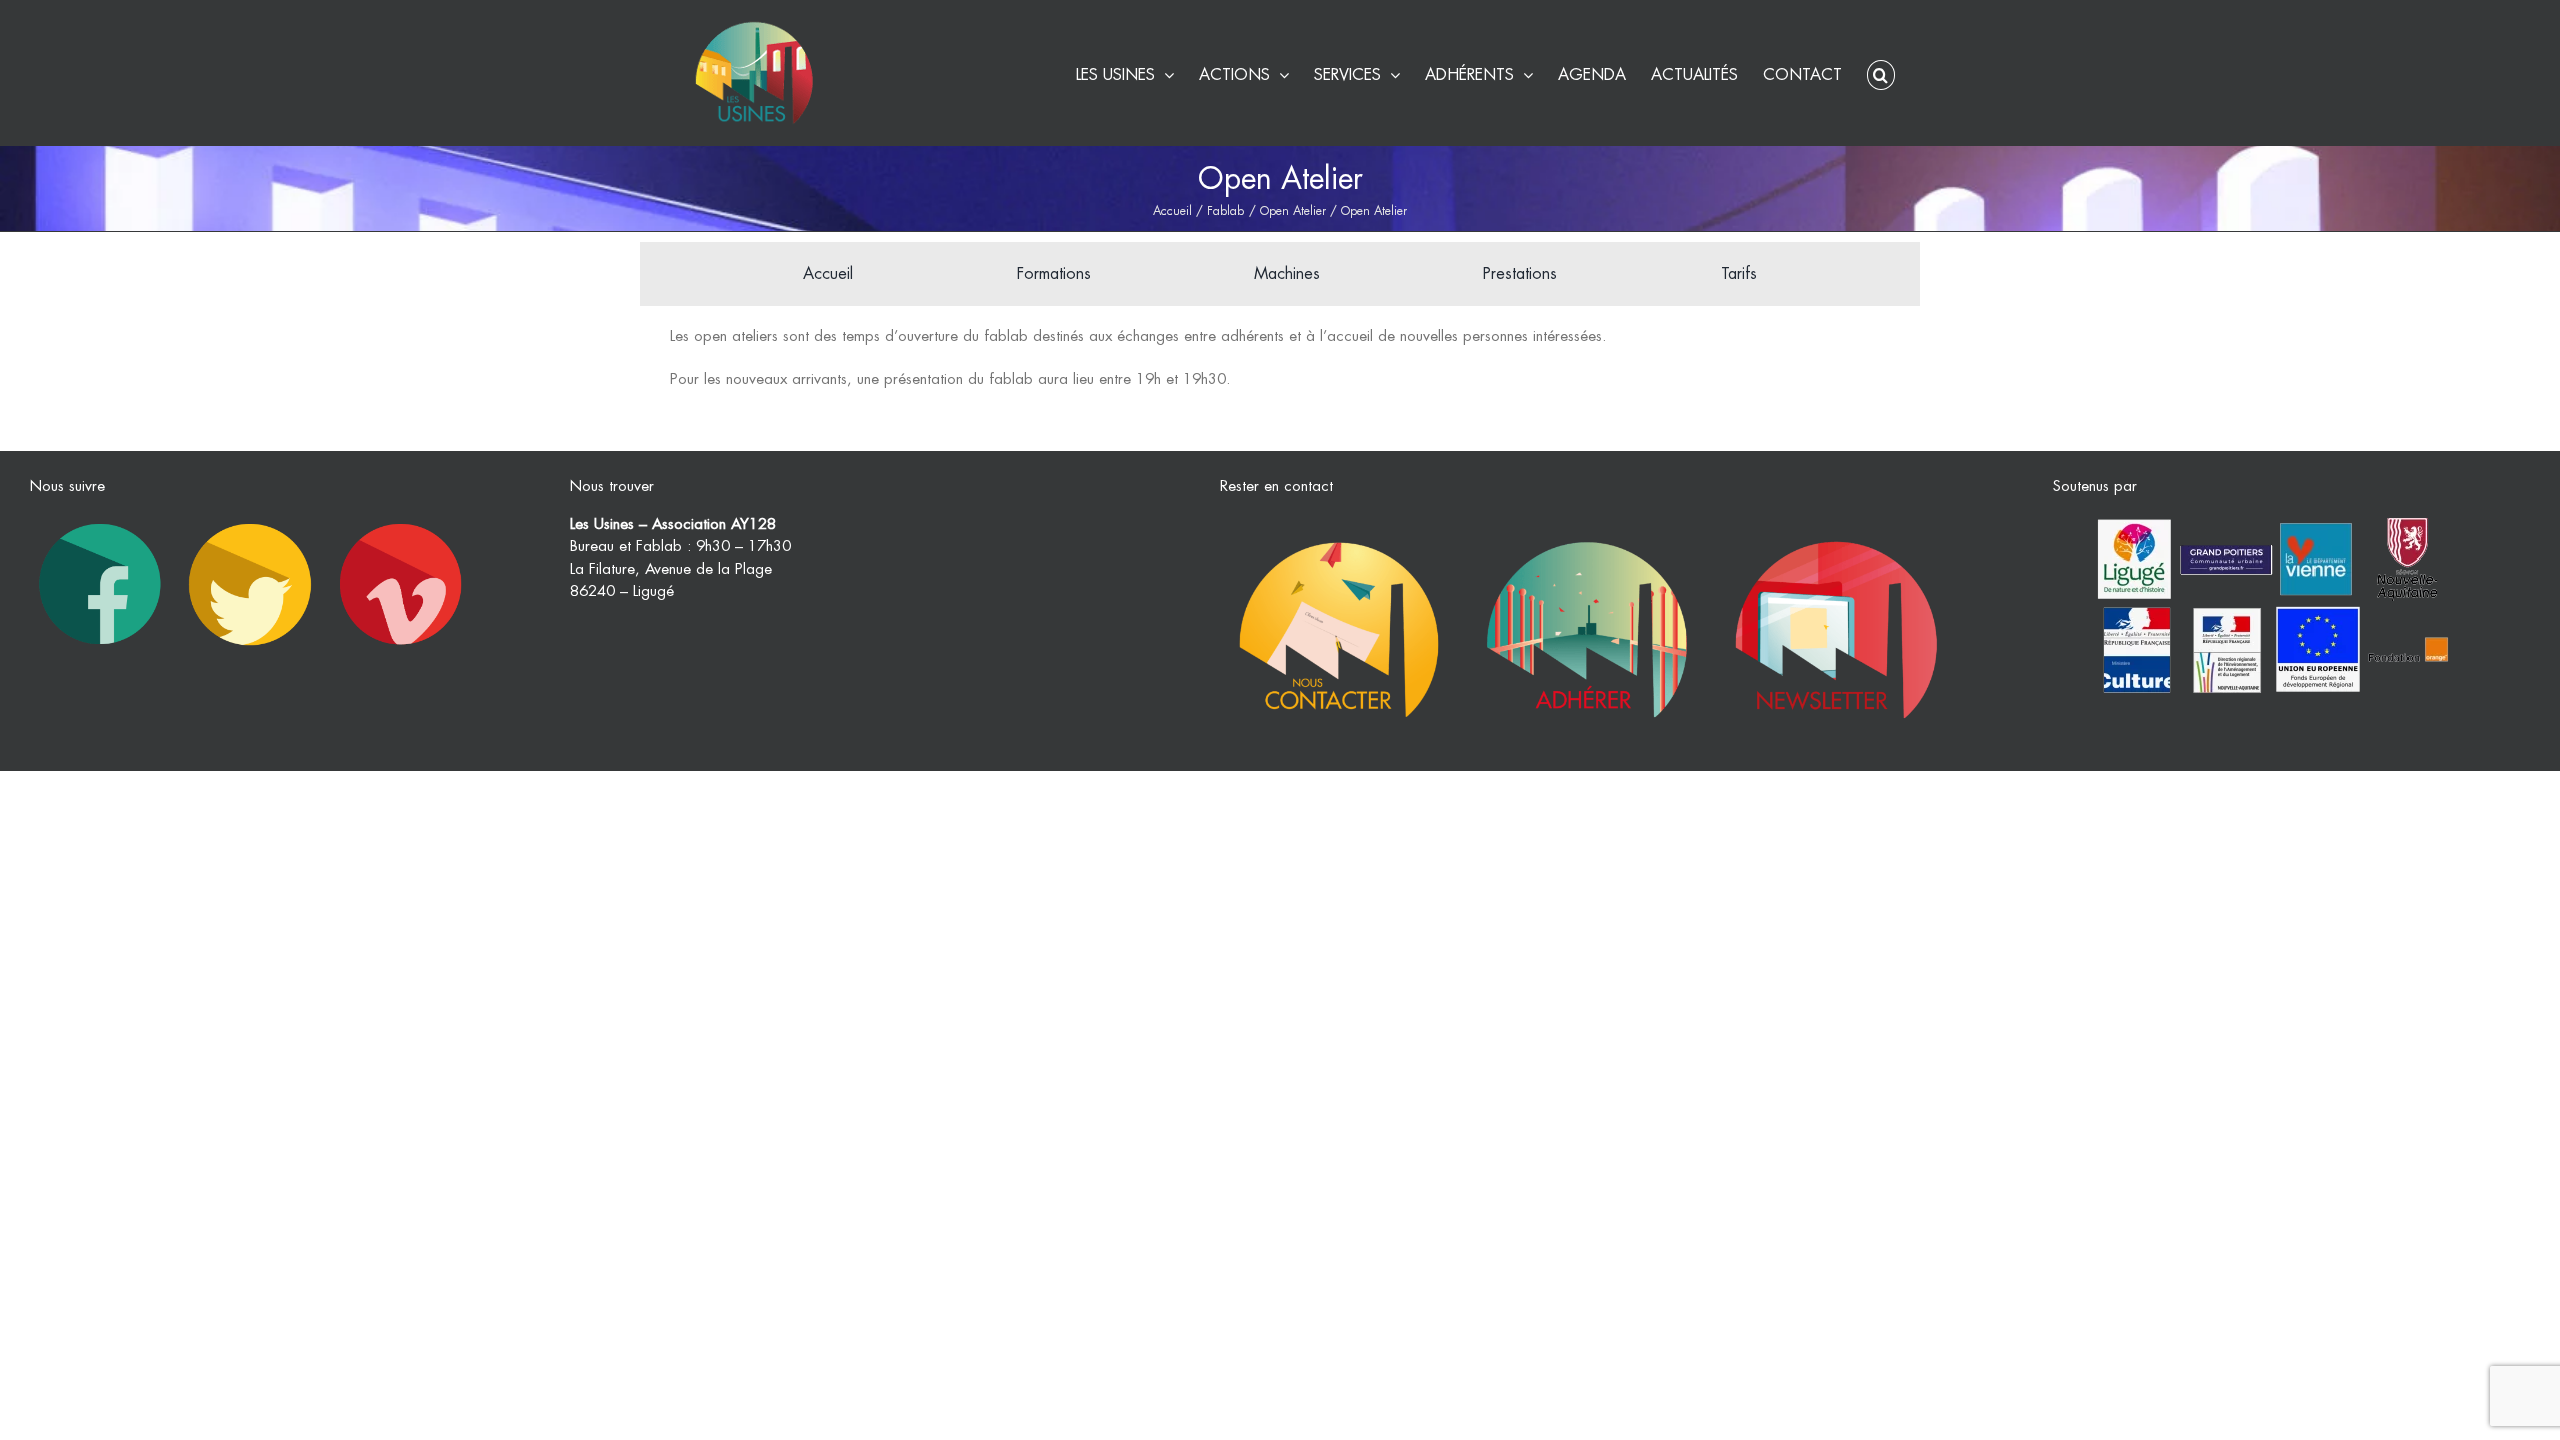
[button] (1881, 72)
